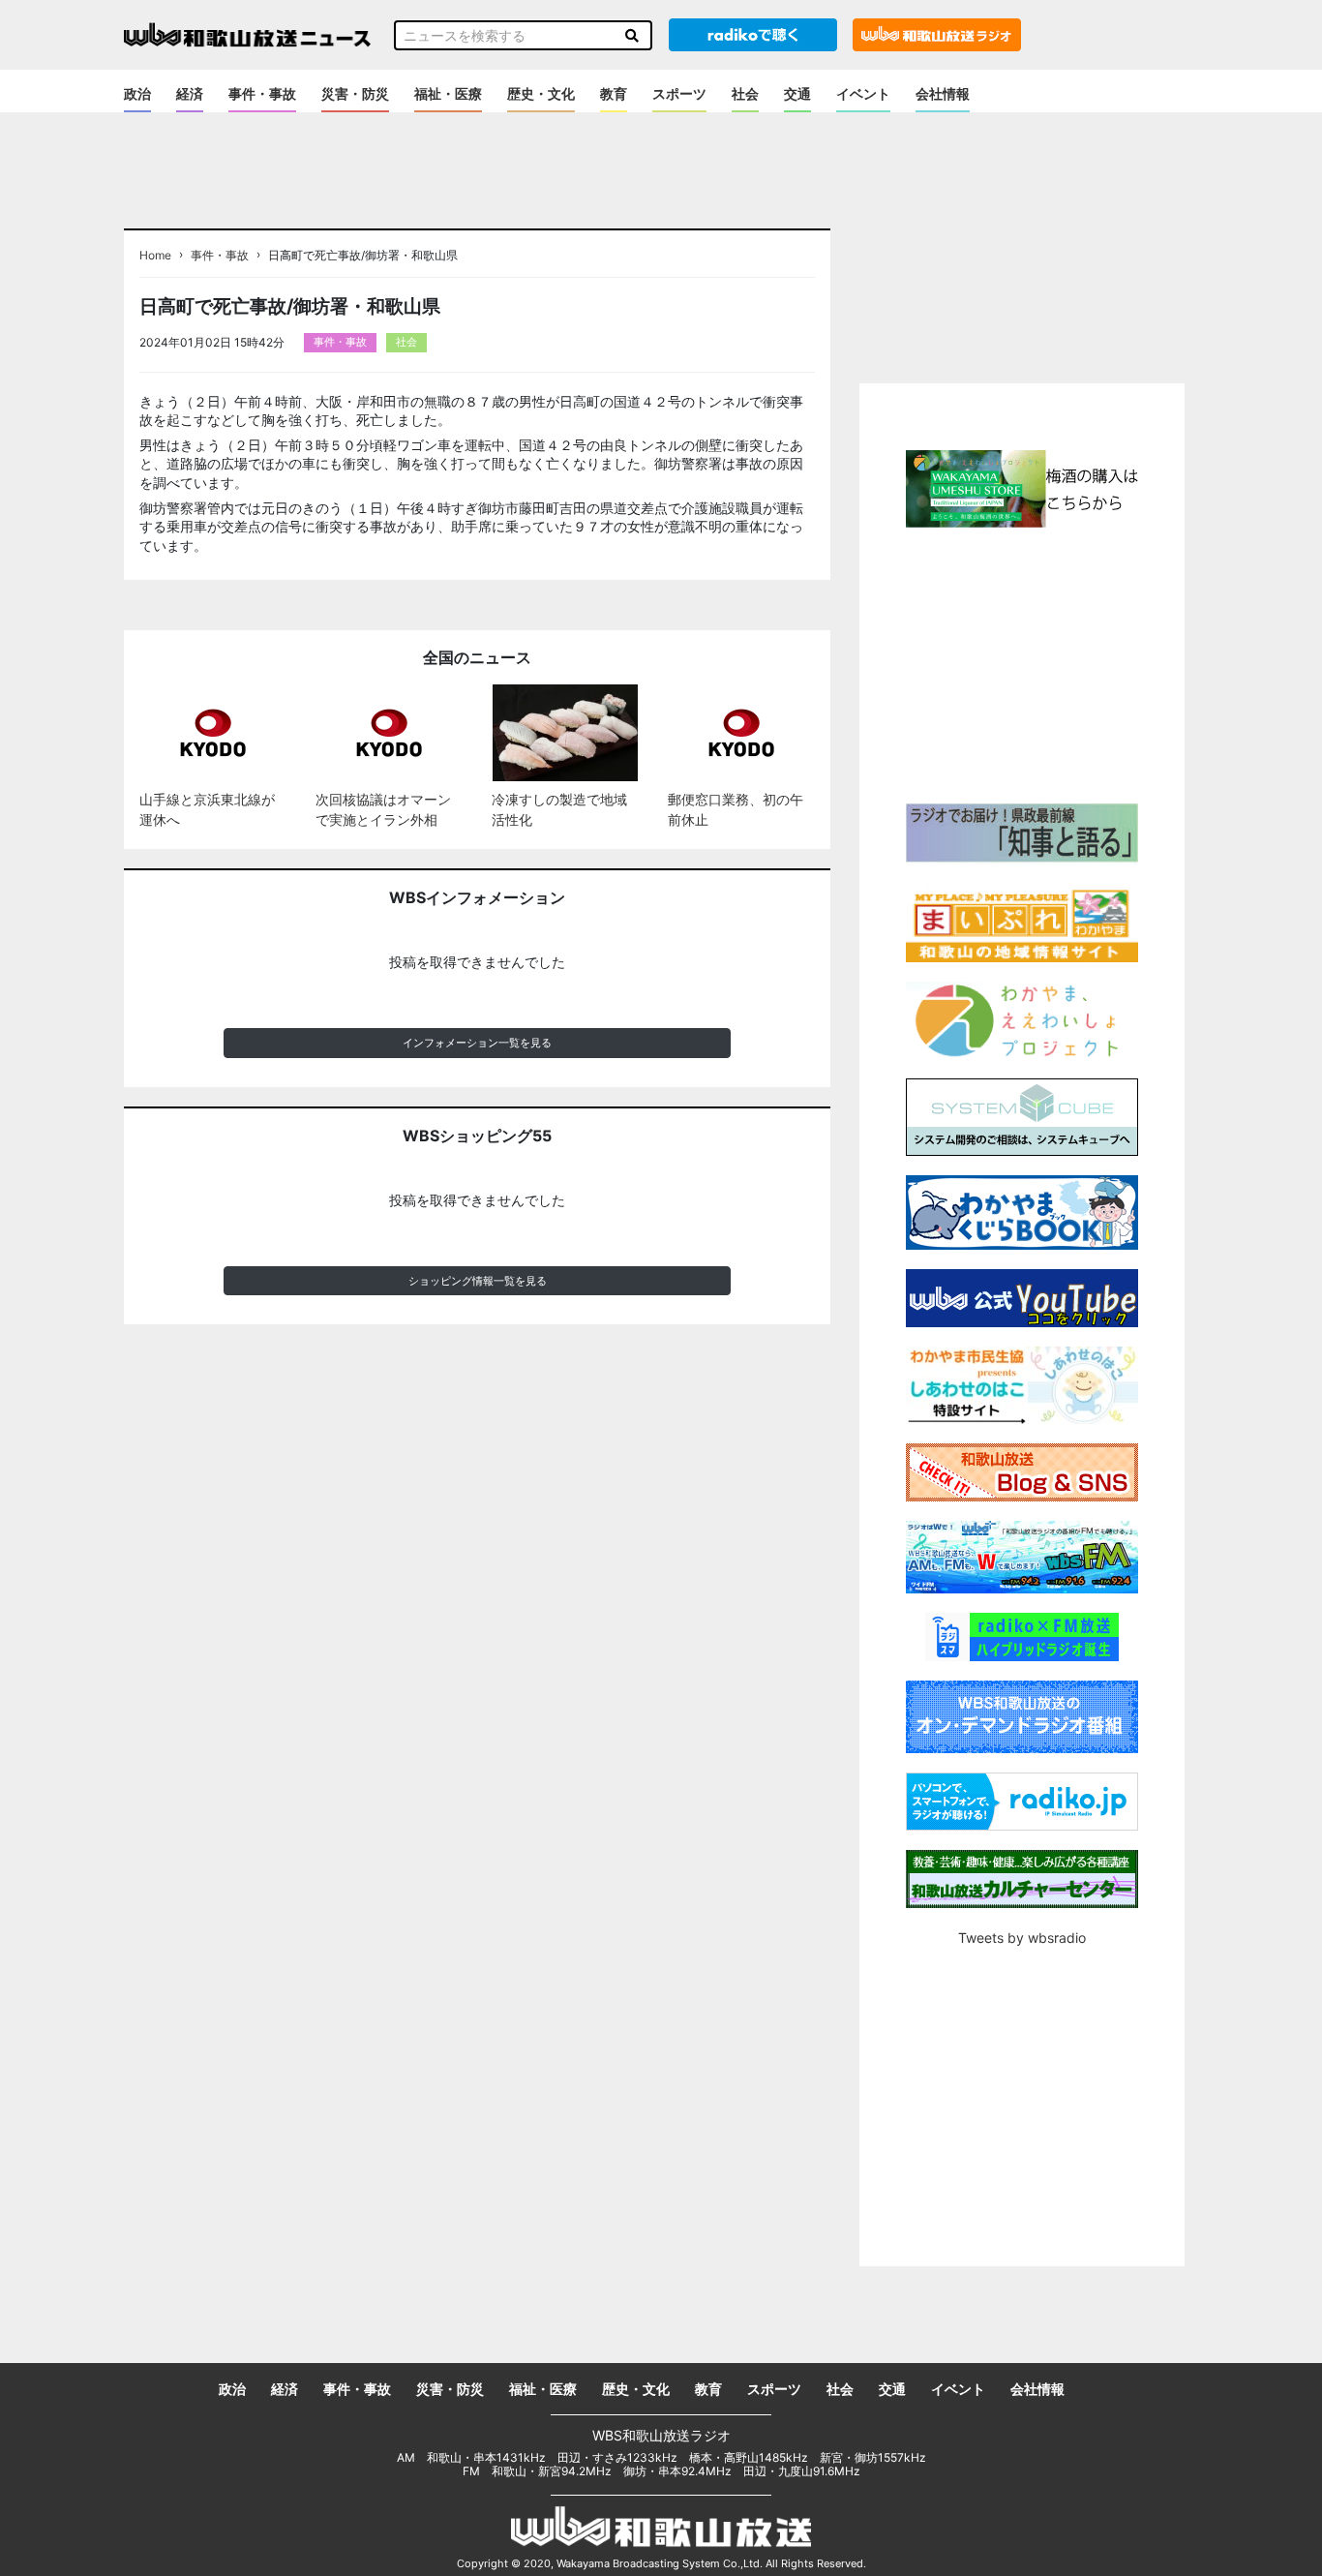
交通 (797, 93)
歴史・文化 (541, 93)
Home (155, 256)
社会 (745, 93)
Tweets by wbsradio (1022, 1938)
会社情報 (943, 93)
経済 (190, 93)
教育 (614, 93)
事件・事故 (262, 93)
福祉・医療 (448, 93)
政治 (137, 93)
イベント (863, 93)
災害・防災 (355, 93)
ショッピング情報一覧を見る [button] (478, 1281)
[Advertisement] (1022, 663)
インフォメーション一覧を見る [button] (477, 1043)
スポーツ (679, 93)
